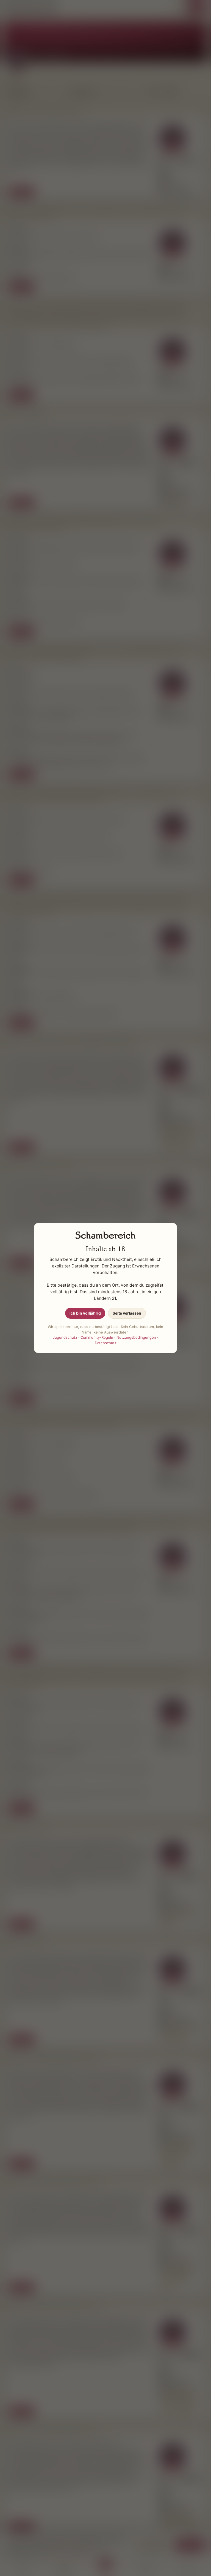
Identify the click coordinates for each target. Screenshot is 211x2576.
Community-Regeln (97, 1337)
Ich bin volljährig (85, 1313)
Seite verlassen (127, 1313)
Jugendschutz (65, 1337)
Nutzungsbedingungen (136, 1337)
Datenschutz (106, 1343)
